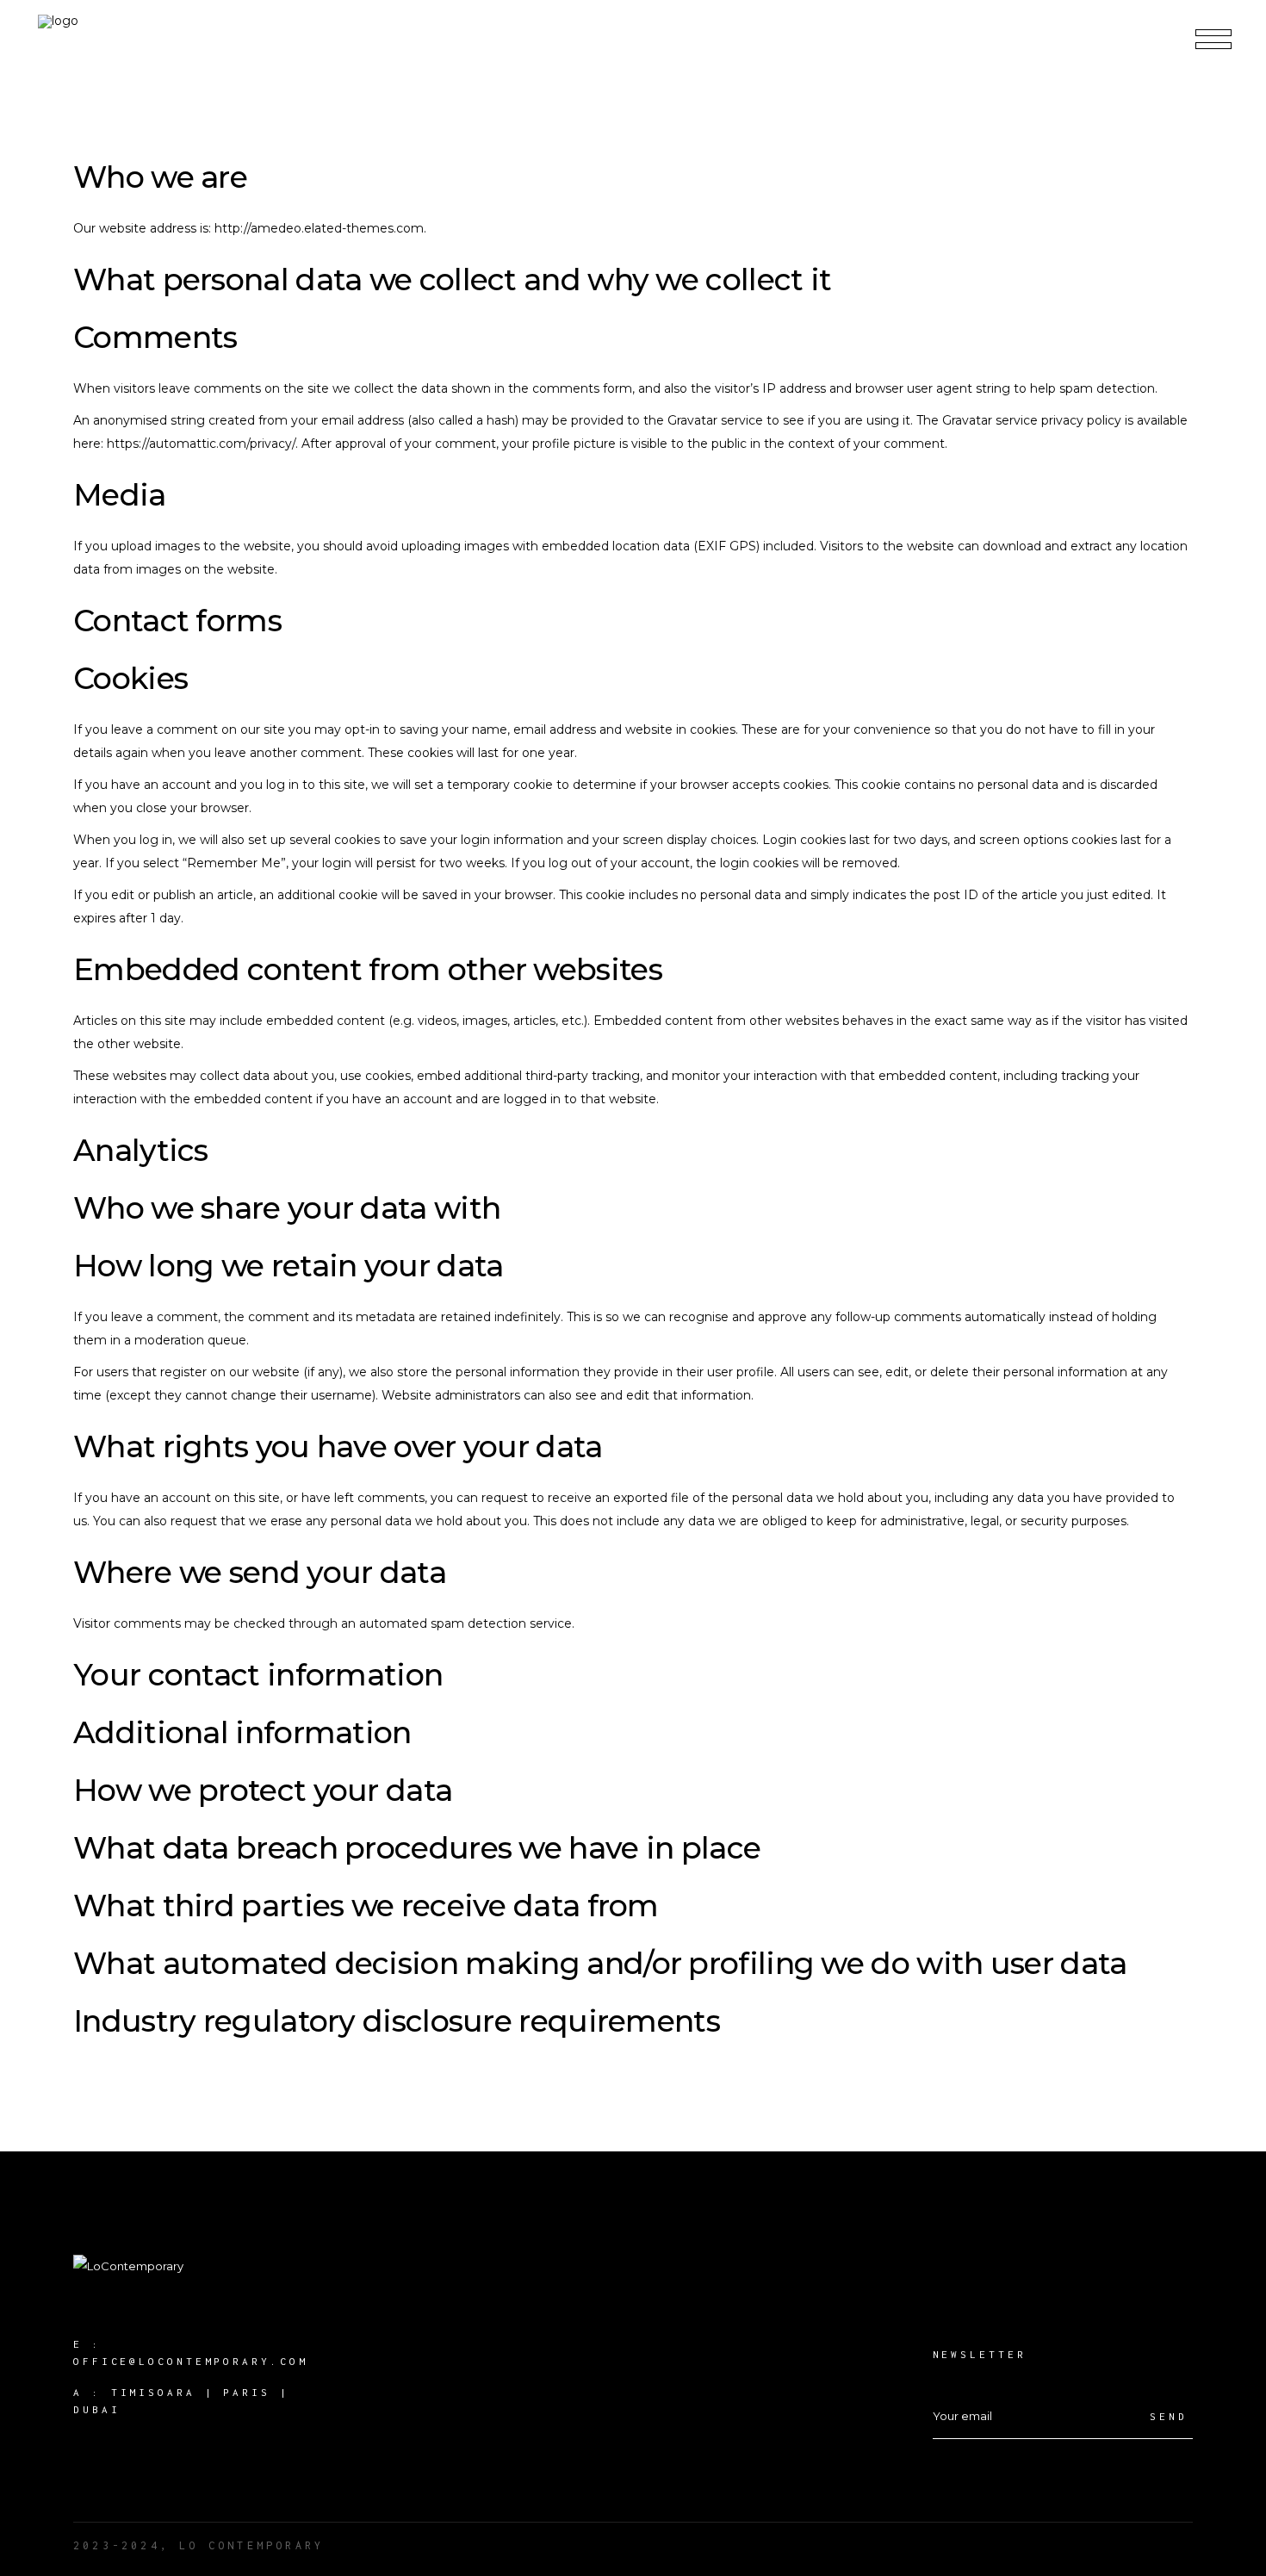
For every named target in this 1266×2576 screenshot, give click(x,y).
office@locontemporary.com (191, 2361)
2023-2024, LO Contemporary (199, 2545)
